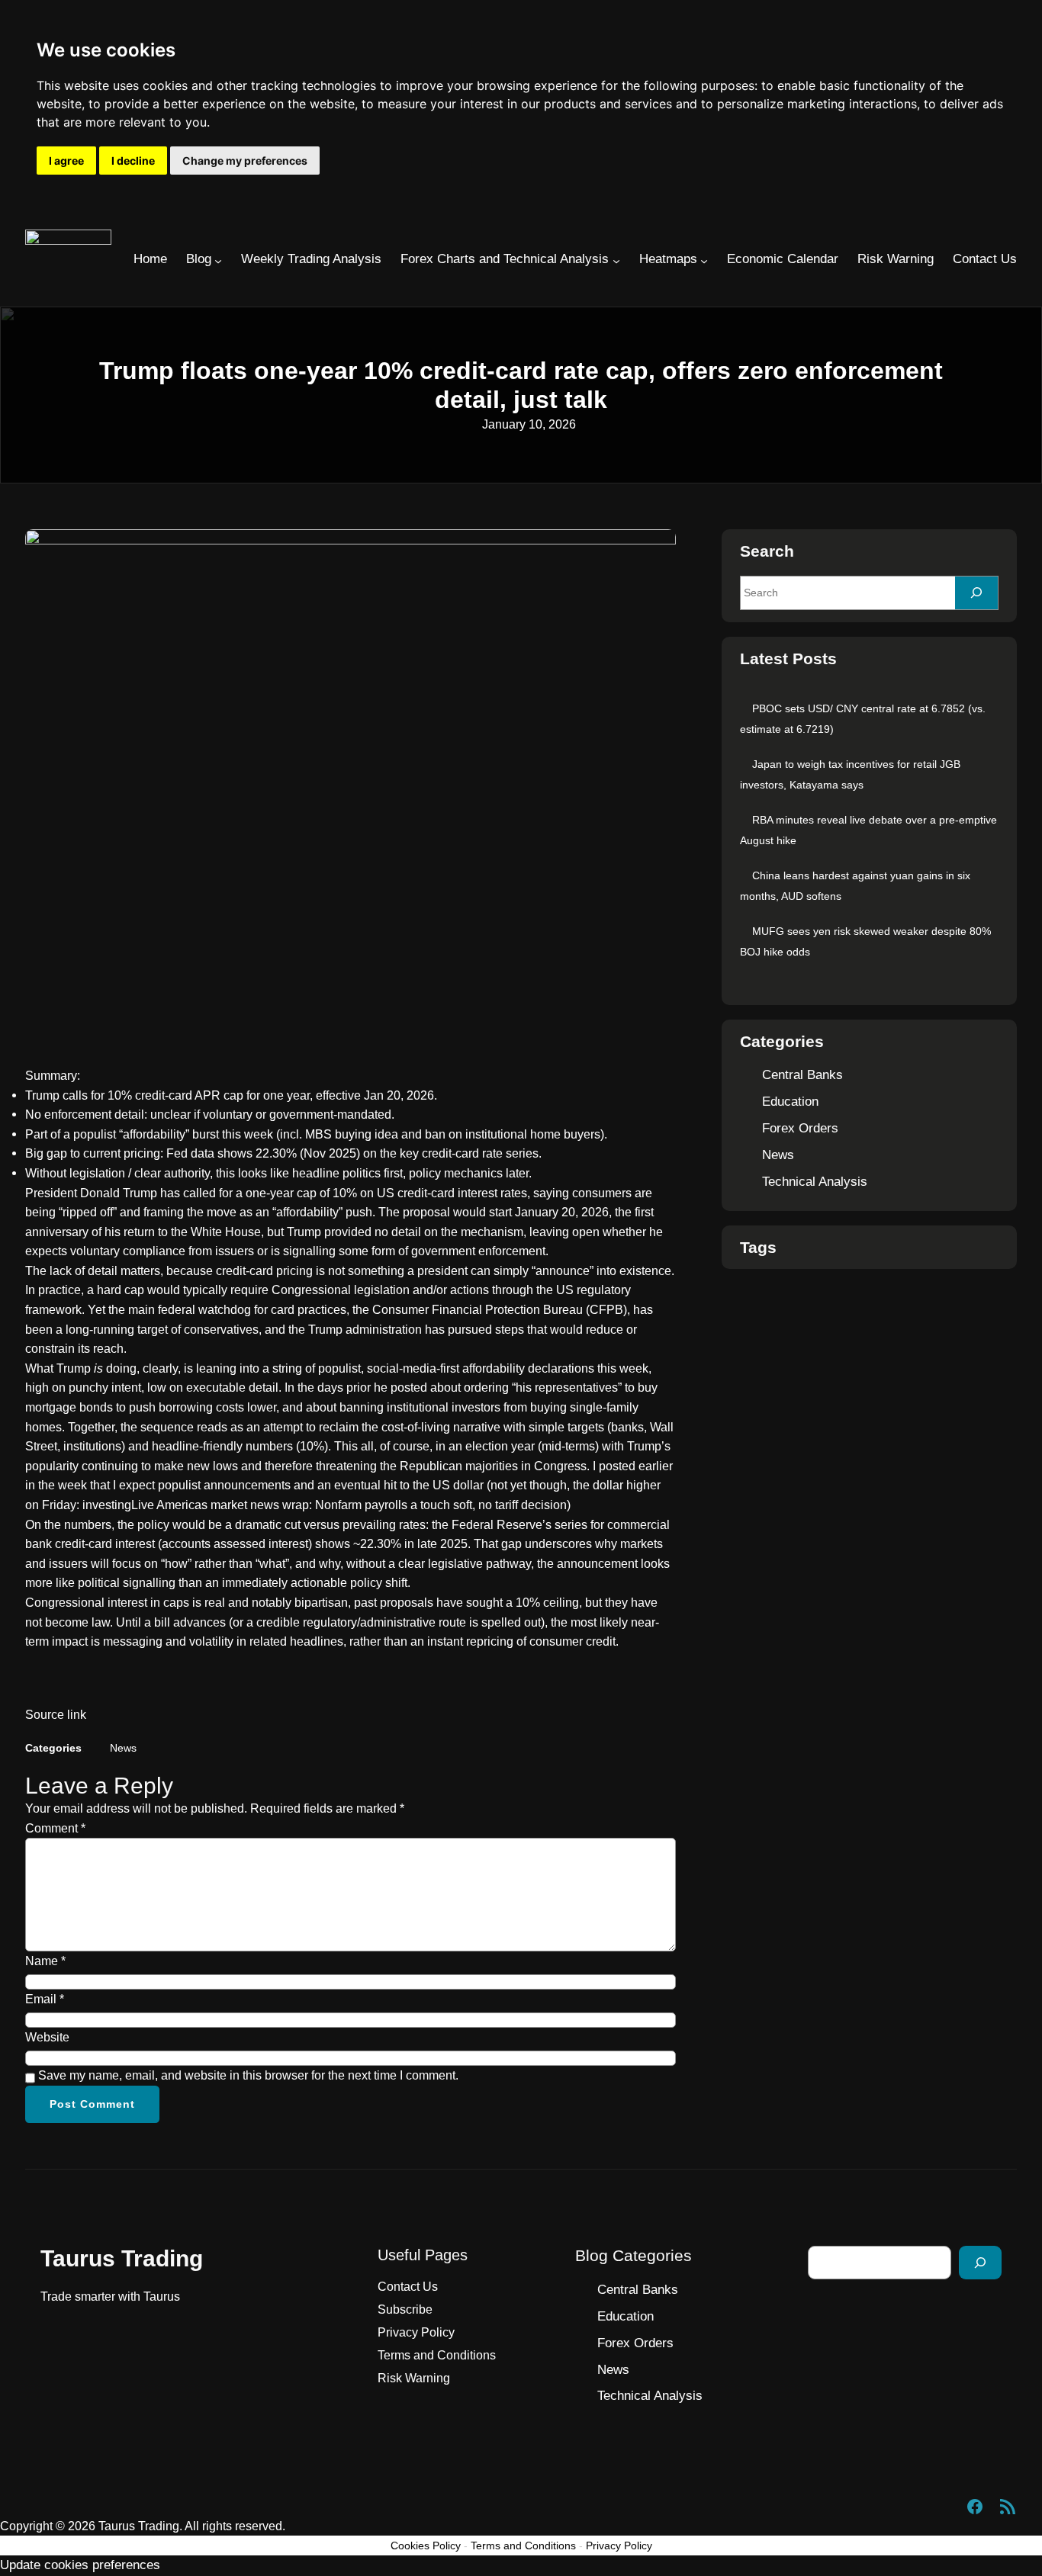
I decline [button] (133, 161)
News (123, 1748)
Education (790, 1102)
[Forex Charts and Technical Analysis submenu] (616, 261)
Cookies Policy (426, 2545)
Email (45, 1999)
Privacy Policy (619, 2545)
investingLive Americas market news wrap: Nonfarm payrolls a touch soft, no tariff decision (325, 1505)
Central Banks (802, 1075)
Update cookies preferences (80, 2565)
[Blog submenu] (218, 261)
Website (47, 2037)
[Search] (976, 593)
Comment (55, 1828)
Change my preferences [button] (245, 161)
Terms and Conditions (523, 2545)
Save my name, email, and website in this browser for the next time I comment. (248, 2075)
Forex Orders (800, 1128)
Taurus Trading (122, 2258)
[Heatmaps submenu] (704, 261)
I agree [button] (66, 161)
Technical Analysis (815, 1182)
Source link (56, 1715)
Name (45, 1961)
